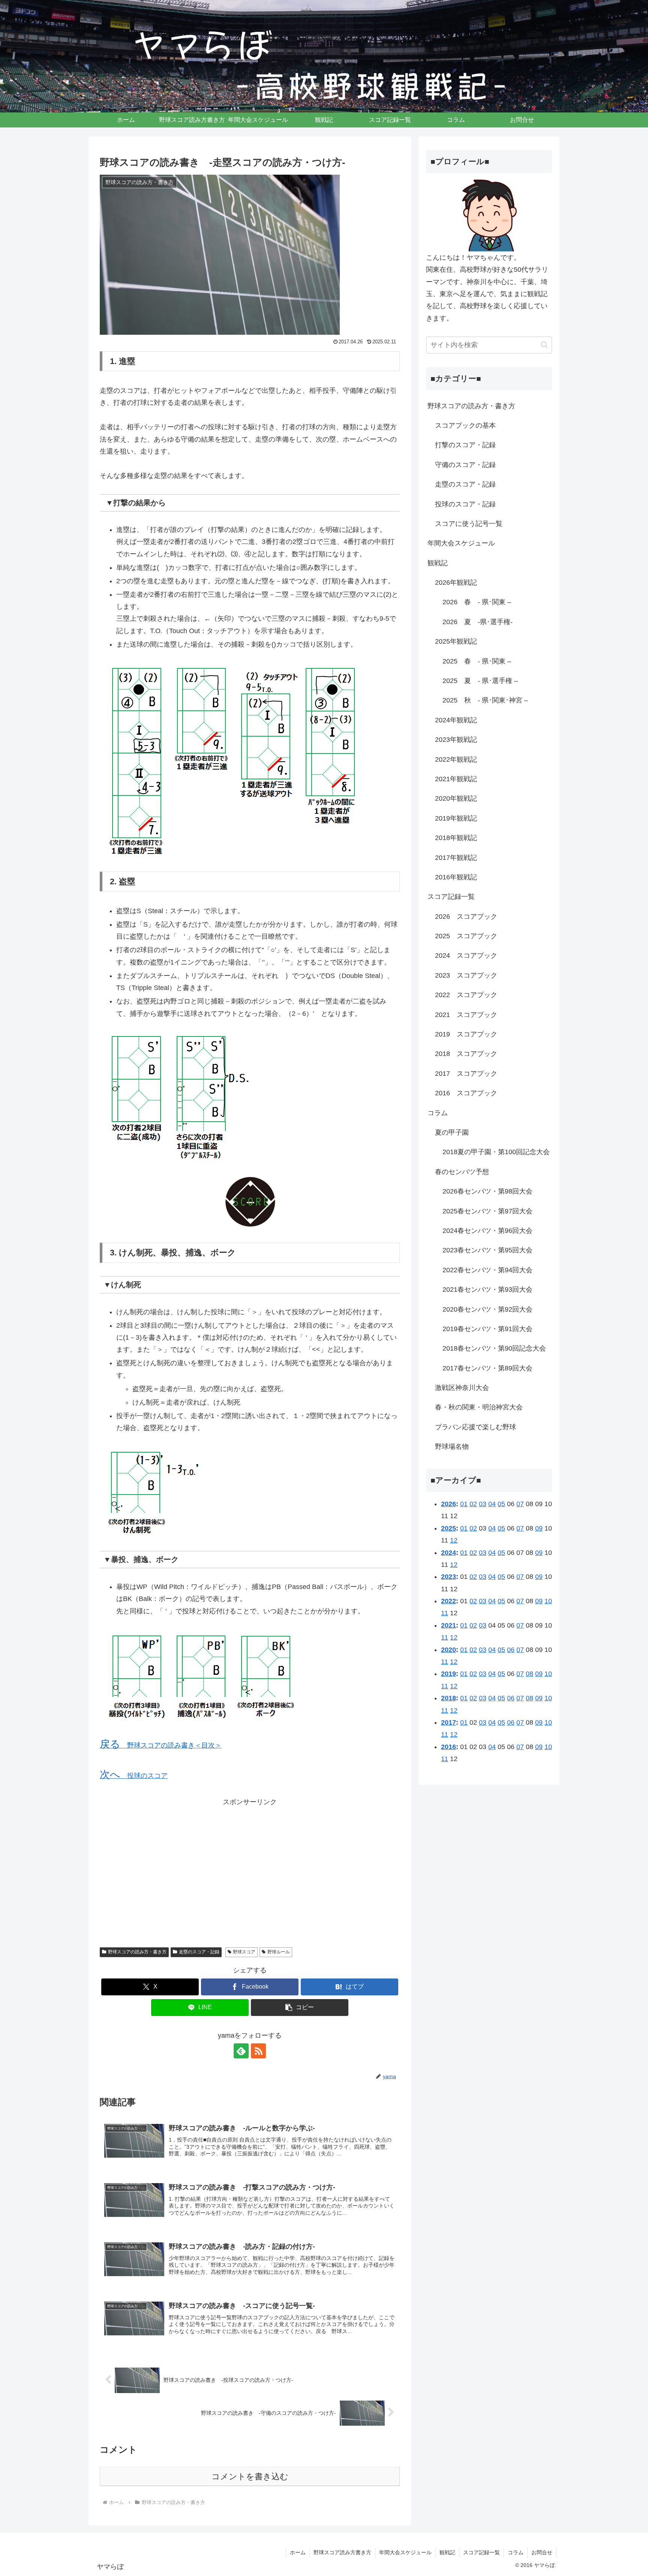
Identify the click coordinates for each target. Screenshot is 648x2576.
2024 (448, 1553)
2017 (448, 1722)
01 (464, 1504)
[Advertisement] (250, 1872)
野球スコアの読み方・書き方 (137, 1952)
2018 (448, 1698)
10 (548, 1601)
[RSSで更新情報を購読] (258, 2051)
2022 (448, 1601)
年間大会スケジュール (405, 2552)
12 (454, 1540)
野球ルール (279, 1952)
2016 (448, 1747)
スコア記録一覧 (481, 2552)
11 (445, 1613)
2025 (448, 1528)
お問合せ (542, 2552)
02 (473, 1504)
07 (520, 1504)
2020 (448, 1650)
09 (539, 1528)
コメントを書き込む (250, 2476)
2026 (448, 1504)
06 (511, 1650)
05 (501, 1504)
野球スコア (244, 1952)
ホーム (298, 2552)
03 (483, 1504)
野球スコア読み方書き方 (342, 2552)
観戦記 (447, 2552)
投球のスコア (134, 1776)
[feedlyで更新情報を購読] (241, 2051)
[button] (300, 2008)
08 (529, 1674)
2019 (448, 1674)
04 (492, 1504)
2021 (448, 1625)
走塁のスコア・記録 (199, 1952)
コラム (516, 2552)
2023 (448, 1577)
